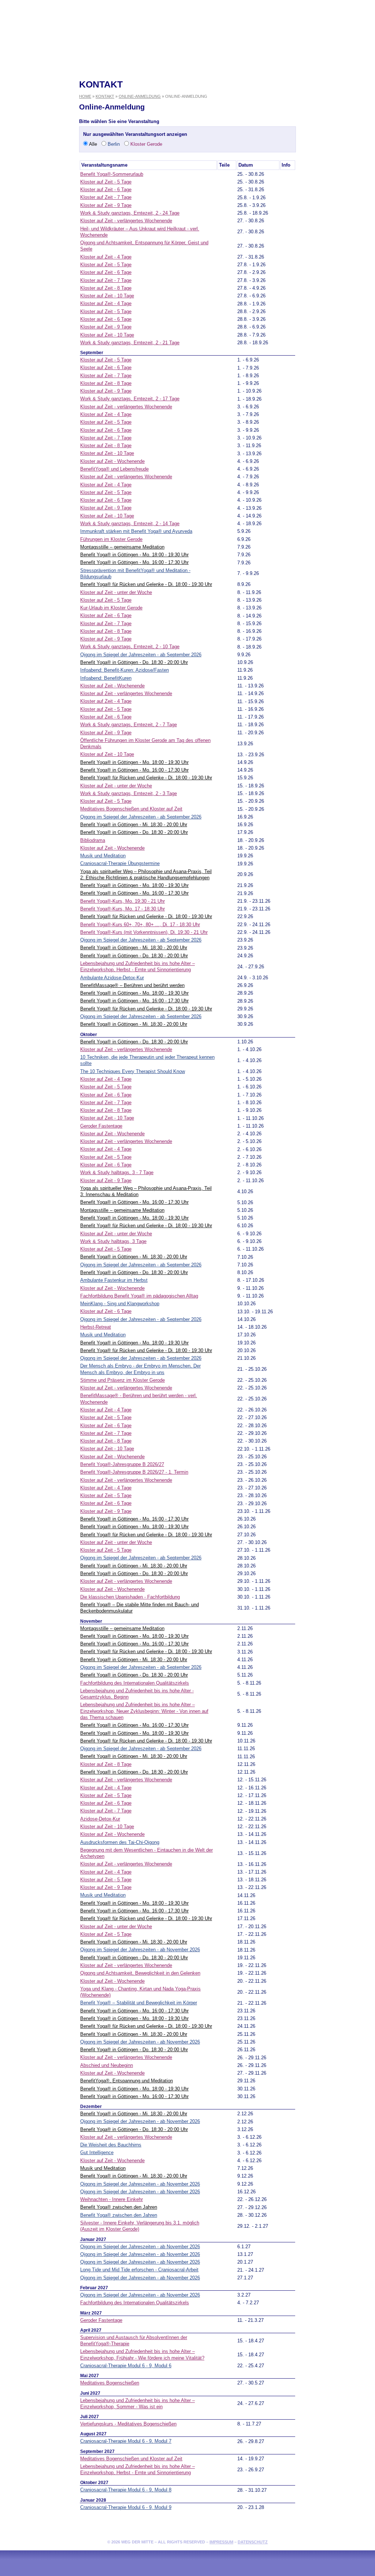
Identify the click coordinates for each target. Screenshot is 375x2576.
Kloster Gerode (146, 144)
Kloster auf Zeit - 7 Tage (106, 197)
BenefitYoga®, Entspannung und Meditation (127, 2081)
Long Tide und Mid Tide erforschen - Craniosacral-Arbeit (139, 2270)
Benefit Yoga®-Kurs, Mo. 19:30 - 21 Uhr (122, 901)
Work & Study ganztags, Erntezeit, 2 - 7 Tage (129, 725)
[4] (223, 2366)
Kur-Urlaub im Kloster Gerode (111, 608)
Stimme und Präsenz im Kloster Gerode (122, 1380)
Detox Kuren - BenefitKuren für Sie (338, 146)
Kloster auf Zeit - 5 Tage (106, 182)
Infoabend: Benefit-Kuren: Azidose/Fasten (125, 670)
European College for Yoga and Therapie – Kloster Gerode (36, 208)
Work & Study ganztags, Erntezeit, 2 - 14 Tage (130, 524)
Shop (337, 261)
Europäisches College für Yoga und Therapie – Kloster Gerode (36, 196)
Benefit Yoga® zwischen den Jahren (119, 2207)
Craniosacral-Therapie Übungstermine (120, 863)
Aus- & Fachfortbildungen (36, 246)
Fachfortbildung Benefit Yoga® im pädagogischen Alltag (139, 1296)
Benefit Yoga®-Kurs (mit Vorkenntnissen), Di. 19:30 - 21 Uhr (144, 932)
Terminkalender (36, 146)
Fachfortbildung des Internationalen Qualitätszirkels (135, 1683)
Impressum (221, 2542)
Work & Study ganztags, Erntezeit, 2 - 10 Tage (130, 647)
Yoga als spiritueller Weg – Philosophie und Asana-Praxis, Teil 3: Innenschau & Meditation (146, 1191)
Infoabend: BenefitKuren (106, 678)
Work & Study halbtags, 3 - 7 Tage (117, 1172)
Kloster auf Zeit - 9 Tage (106, 205)
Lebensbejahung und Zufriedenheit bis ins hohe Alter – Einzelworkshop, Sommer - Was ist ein (138, 2404)
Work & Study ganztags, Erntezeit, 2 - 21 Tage (130, 343)
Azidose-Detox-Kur (100, 1819)
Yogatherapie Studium (36, 171)
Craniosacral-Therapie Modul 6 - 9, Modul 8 (126, 2490)
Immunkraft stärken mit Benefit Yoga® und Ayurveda (136, 531)
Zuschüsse (338, 233)
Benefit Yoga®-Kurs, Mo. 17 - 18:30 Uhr (122, 909)
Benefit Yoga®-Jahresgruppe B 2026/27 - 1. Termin (134, 1472)
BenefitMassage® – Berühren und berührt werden (132, 985)
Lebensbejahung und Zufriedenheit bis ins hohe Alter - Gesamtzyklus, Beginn (137, 1694)
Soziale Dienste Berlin (338, 171)
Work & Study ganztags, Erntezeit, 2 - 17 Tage (130, 399)
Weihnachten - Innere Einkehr (112, 2199)
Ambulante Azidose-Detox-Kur (112, 978)
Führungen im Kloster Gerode (111, 539)
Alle (92, 144)
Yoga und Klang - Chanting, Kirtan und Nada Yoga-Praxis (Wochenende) (140, 1992)
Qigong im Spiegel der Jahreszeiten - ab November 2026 (140, 1950)
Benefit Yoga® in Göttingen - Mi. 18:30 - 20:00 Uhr (134, 825)
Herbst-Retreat (96, 1327)
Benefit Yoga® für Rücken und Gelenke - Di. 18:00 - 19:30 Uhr (146, 584)
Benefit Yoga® (36, 183)
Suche (36, 96)
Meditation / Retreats (36, 221)
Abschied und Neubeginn (107, 2065)
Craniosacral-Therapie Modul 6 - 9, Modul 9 (126, 2507)
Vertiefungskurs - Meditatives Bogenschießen (128, 2424)
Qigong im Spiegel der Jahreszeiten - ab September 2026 (141, 655)
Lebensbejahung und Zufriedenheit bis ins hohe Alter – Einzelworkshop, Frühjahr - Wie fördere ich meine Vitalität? (142, 2354)
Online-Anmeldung (140, 96)
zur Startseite (187, 24)
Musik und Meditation (103, 856)
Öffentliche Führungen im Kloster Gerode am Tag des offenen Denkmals (145, 743)
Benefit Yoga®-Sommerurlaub (112, 174)
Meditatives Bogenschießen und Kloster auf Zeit (131, 809)
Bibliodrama (93, 840)
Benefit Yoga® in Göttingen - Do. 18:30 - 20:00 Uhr (134, 662)
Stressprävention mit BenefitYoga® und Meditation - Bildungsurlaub (135, 574)
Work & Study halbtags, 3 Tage (113, 1241)
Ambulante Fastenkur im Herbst (114, 1280)
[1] (220, 174)
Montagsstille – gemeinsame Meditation (122, 547)
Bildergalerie (338, 208)
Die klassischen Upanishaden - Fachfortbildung (130, 1597)
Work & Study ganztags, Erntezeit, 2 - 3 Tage (129, 793)
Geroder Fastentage (101, 1126)
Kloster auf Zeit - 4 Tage (106, 257)
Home (36, 84)
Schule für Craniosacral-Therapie (36, 233)
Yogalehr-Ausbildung (36, 159)
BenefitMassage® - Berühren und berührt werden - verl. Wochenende (139, 1399)
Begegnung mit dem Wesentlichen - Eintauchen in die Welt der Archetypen (146, 1853)
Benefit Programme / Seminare (338, 108)
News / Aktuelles (36, 121)
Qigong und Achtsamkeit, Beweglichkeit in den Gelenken (140, 1973)
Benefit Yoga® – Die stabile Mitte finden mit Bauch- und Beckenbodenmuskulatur (140, 1608)
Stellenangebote (36, 109)
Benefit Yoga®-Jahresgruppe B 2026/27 (122, 1464)
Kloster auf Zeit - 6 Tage (106, 190)
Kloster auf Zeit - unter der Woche (116, 592)
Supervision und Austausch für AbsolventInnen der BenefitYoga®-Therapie (134, 2341)
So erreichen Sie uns (339, 96)
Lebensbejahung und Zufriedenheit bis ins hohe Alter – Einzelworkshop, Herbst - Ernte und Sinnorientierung (138, 966)
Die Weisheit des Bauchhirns (111, 2145)
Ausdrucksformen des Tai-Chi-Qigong (120, 1842)
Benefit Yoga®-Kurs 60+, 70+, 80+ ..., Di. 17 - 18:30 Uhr (140, 925)
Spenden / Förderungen (36, 134)
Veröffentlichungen (338, 220)
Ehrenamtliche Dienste (338, 183)
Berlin (113, 144)
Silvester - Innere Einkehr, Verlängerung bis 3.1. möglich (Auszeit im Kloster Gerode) (140, 2226)
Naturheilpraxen (338, 196)
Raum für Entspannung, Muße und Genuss (338, 158)
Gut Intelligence (97, 2152)
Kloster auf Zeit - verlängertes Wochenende (126, 221)
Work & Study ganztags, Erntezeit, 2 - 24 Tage (130, 213)
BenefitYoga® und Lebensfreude (114, 469)
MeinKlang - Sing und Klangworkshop (120, 1304)
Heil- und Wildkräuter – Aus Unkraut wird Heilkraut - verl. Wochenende (140, 232)
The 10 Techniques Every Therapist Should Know (133, 1071)
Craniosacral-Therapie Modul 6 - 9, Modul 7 (126, 2441)
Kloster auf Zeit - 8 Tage (106, 288)
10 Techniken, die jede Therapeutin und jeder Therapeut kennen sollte (147, 1060)
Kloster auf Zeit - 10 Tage (107, 296)
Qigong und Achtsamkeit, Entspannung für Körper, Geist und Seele (144, 246)
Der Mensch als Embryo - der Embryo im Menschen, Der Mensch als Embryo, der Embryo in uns (140, 1369)
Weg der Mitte (338, 121)
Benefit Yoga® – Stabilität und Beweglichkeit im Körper (139, 2003)
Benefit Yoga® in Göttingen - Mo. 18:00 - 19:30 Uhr (134, 555)
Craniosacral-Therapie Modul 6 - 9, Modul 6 (126, 2366)
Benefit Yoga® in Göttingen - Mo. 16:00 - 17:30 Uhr (134, 562)
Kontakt (338, 88)
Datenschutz (253, 2542)
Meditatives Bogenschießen (110, 2383)
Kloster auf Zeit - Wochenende (112, 461)
